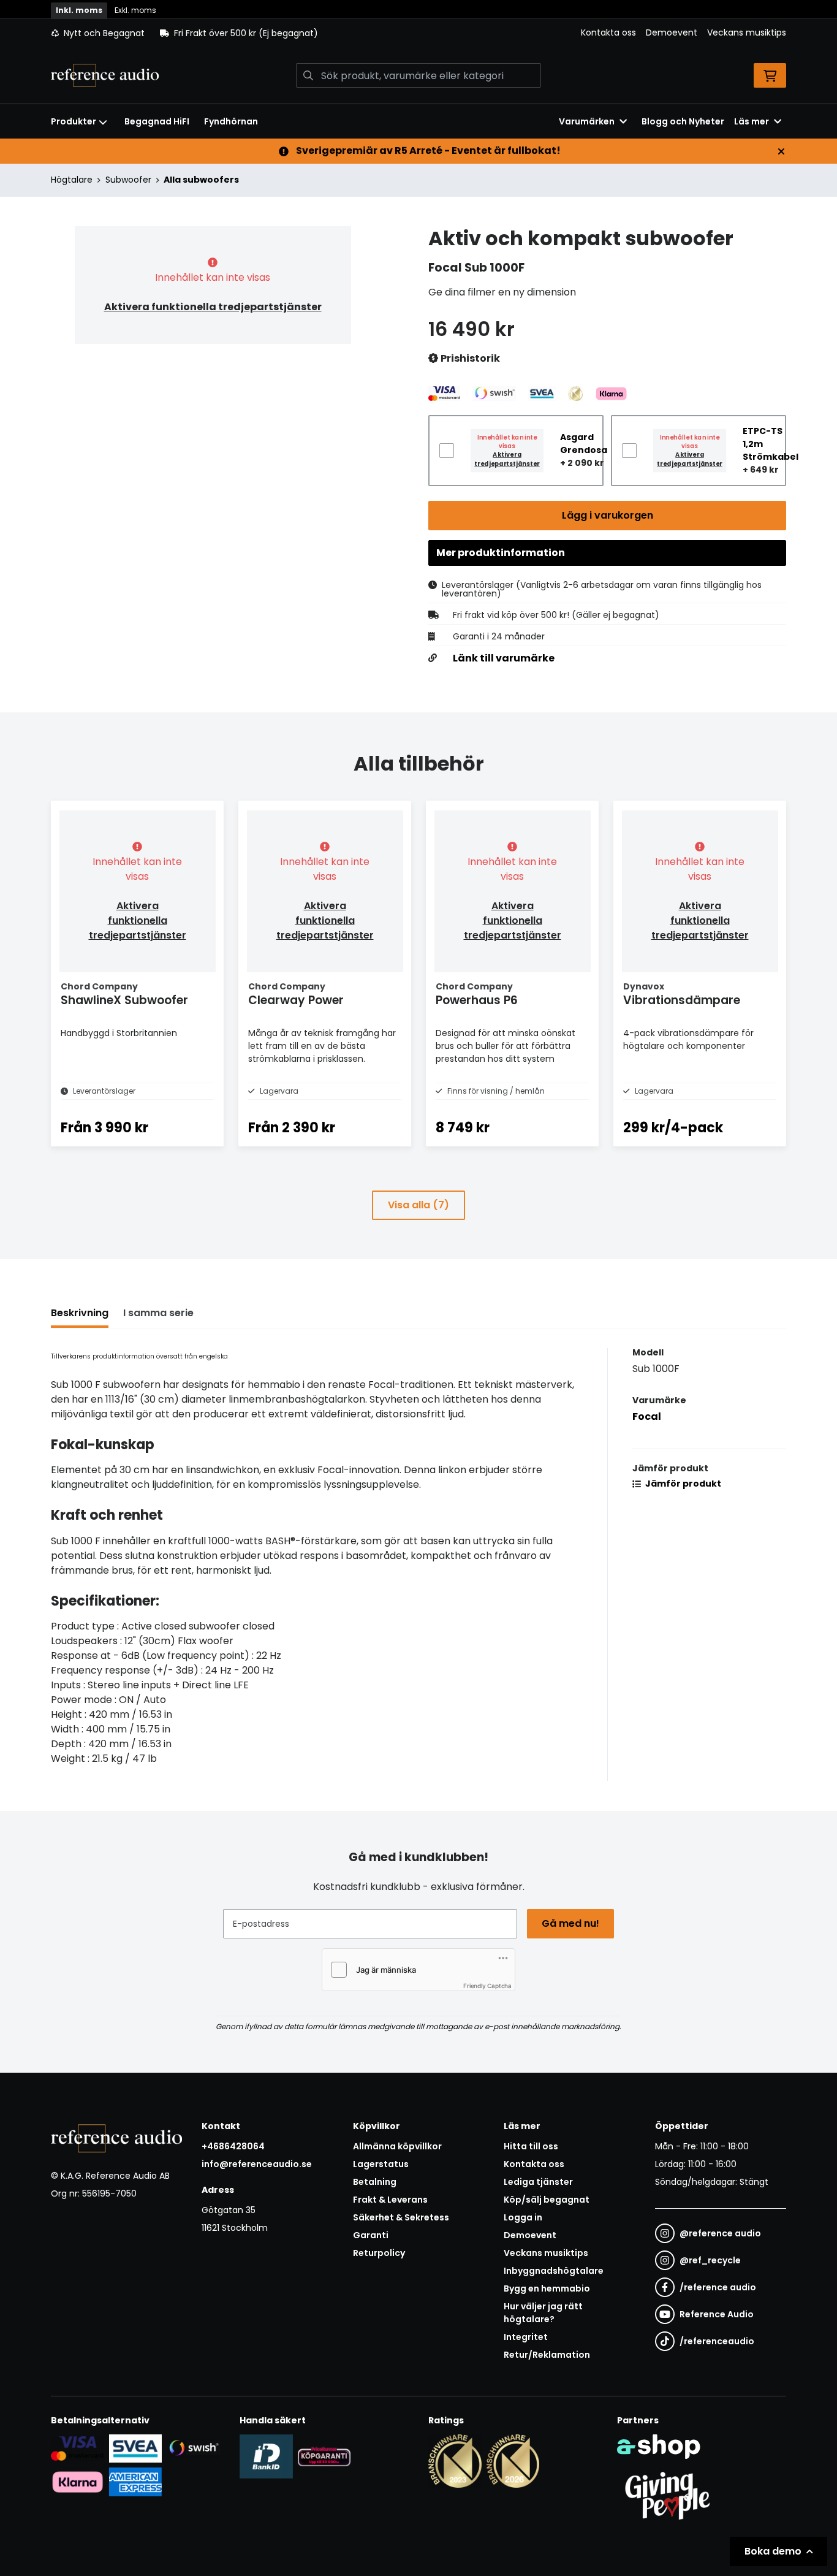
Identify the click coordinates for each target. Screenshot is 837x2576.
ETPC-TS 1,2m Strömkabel (771, 444)
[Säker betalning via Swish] (193, 2448)
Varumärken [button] (587, 121)
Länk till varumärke (504, 658)
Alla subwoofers (201, 180)
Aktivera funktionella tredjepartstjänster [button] (213, 307)
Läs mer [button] (752, 121)
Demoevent (672, 32)
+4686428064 (233, 2146)
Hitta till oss (531, 2146)
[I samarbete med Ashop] (659, 2447)
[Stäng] (781, 151)
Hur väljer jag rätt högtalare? (543, 2313)
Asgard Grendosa (584, 444)
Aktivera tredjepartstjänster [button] (507, 459)
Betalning (375, 2182)
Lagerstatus (381, 2164)
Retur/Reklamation (547, 2355)
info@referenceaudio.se (257, 2164)
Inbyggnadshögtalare (554, 2271)
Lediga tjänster (538, 2182)
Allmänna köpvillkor (397, 2146)
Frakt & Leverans (390, 2200)
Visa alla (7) (418, 1205)
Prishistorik (469, 358)
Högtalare (72, 180)
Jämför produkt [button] (682, 1484)
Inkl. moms (79, 10)
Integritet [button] (526, 2337)
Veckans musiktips (747, 32)
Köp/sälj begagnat (547, 2200)
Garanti (371, 2235)
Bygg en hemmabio (547, 2288)
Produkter (74, 121)
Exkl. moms (135, 10)
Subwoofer (128, 180)
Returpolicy (379, 2253)
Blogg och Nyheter (683, 121)
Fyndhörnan (231, 121)
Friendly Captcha (487, 1986)
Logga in (523, 2217)
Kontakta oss (608, 32)
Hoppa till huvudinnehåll (414, 16)
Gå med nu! (570, 1923)
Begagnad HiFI (157, 121)
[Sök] (308, 75)
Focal (647, 1416)
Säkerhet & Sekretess (401, 2217)
